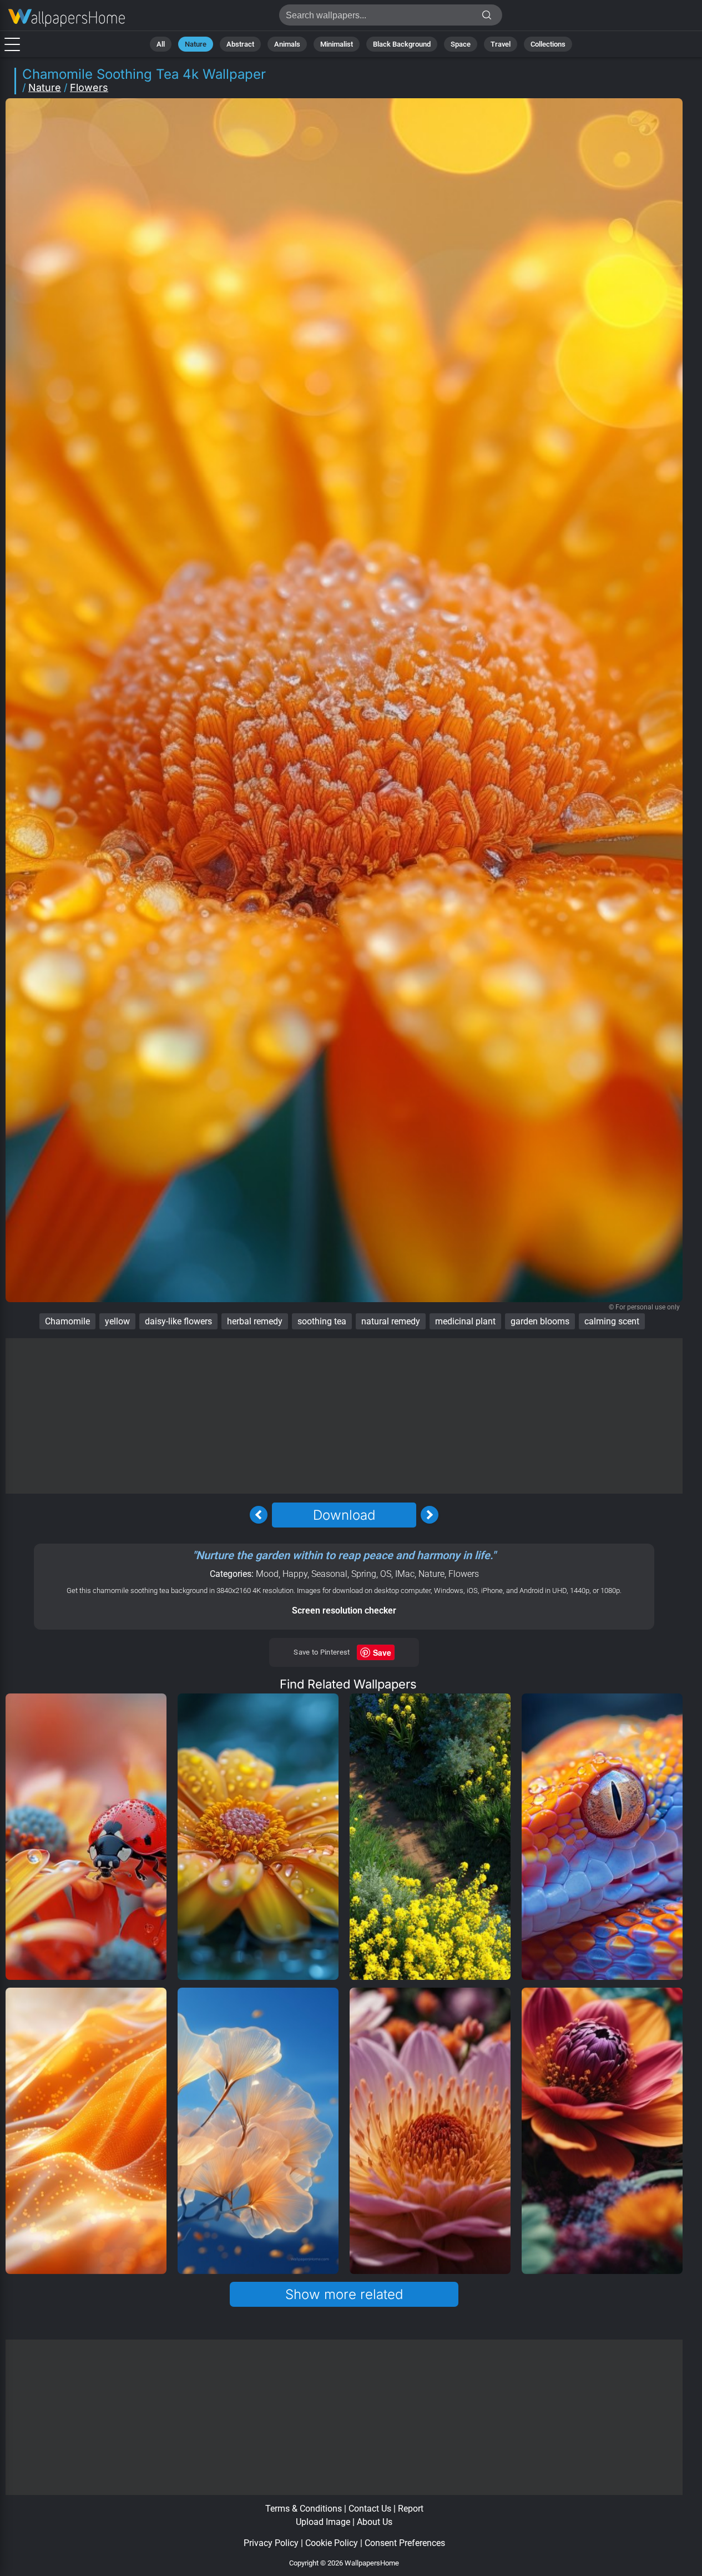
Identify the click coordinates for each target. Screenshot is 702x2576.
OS (386, 1574)
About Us (375, 2522)
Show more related (344, 2294)
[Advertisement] (344, 1416)
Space (461, 44)
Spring (364, 1574)
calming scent (612, 1321)
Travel (501, 44)
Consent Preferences (405, 2543)
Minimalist (337, 44)
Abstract (240, 44)
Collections (548, 44)
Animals (287, 44)
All (161, 44)
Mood (267, 1574)
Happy (295, 1574)
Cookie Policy (332, 2543)
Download (344, 1515)
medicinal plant (465, 1321)
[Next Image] (430, 1515)
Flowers (89, 87)
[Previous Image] (259, 1515)
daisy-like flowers (178, 1321)
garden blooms (540, 1321)
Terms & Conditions (304, 2509)
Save (382, 1652)
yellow (117, 1321)
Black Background (402, 44)
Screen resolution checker (344, 1610)
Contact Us (370, 2509)
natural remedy (391, 1321)
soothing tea (322, 1321)
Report (411, 2509)
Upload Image (323, 2522)
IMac (405, 1574)
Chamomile (67, 1321)
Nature (196, 44)
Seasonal (329, 1574)
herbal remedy (255, 1321)
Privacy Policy (271, 2543)
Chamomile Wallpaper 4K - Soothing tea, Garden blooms (67, 18)
